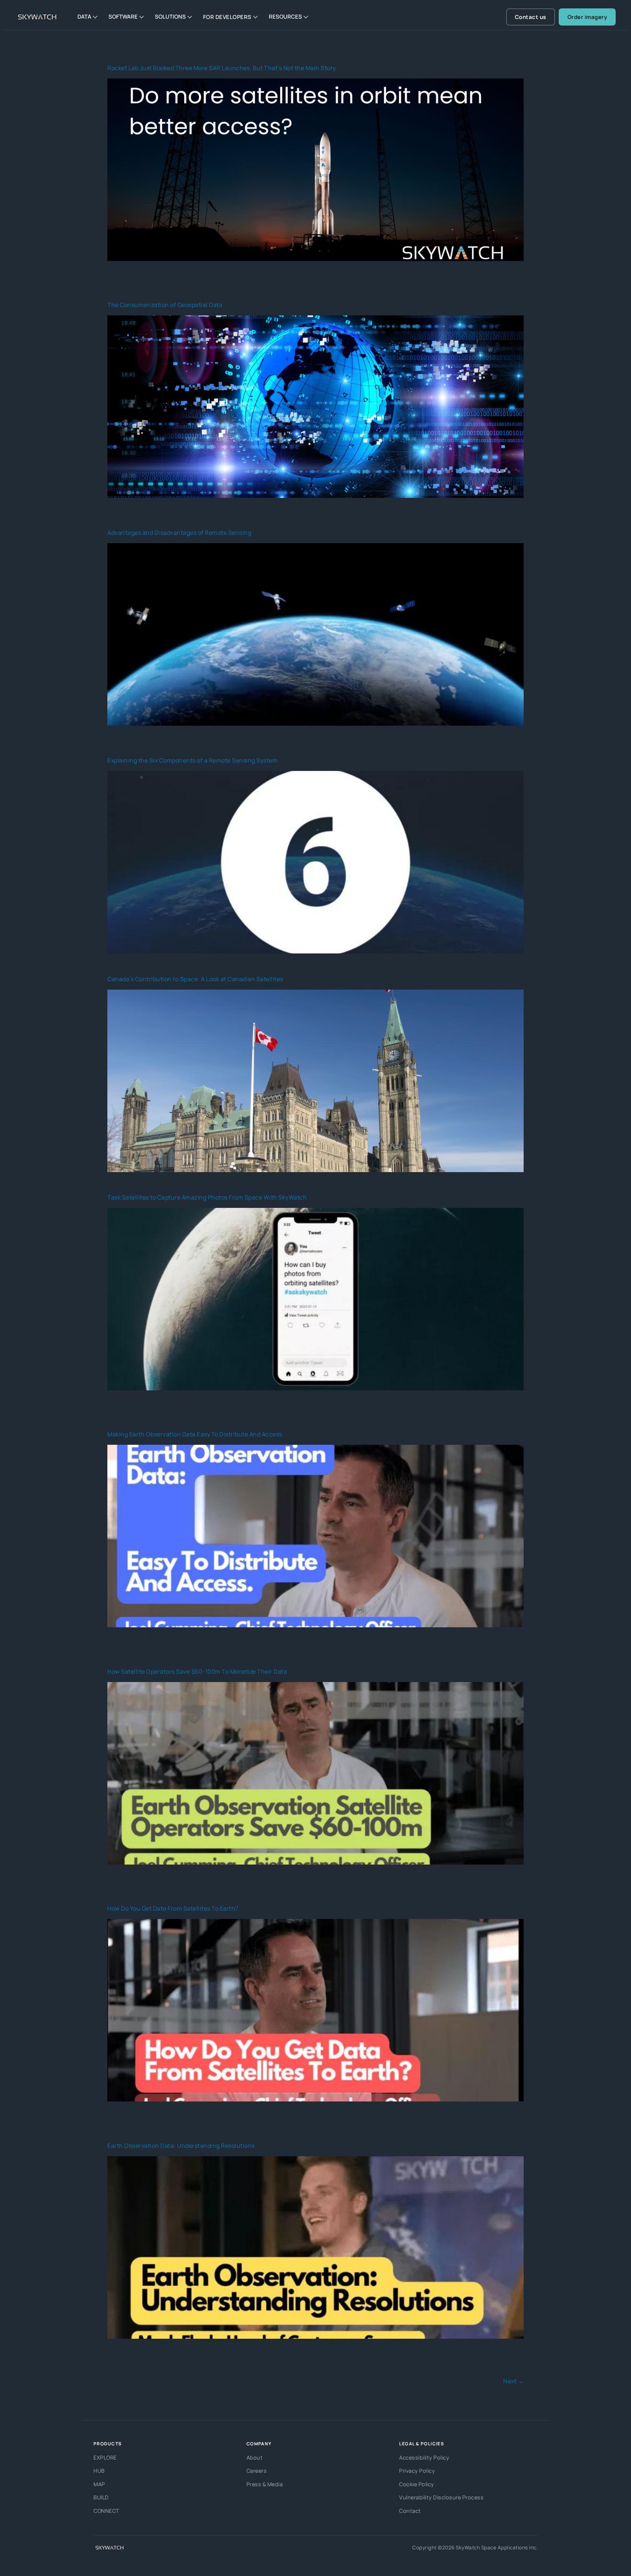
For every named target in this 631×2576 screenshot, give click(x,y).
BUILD (101, 2497)
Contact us (531, 17)
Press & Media (265, 2484)
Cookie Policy (417, 2484)
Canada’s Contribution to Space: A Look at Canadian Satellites (195, 979)
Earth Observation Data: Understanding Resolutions (181, 2146)
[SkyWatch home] (38, 17)
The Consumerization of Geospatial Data (165, 305)
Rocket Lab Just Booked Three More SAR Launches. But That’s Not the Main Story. (222, 68)
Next (513, 2381)
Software (123, 17)
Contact (410, 2511)
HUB (99, 2471)
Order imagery (587, 17)
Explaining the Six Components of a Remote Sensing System (192, 760)
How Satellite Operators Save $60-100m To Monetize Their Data (197, 1671)
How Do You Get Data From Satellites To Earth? (173, 1908)
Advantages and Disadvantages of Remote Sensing (179, 533)
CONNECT (106, 2511)
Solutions (170, 17)
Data (84, 17)
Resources (285, 17)
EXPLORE (105, 2458)
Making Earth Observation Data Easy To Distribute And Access (195, 1434)
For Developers (227, 17)
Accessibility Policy (424, 2458)
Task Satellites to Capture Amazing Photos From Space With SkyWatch (207, 1197)
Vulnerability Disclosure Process (441, 2497)
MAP (99, 2484)
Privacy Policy (417, 2471)
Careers (257, 2471)
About (255, 2458)
